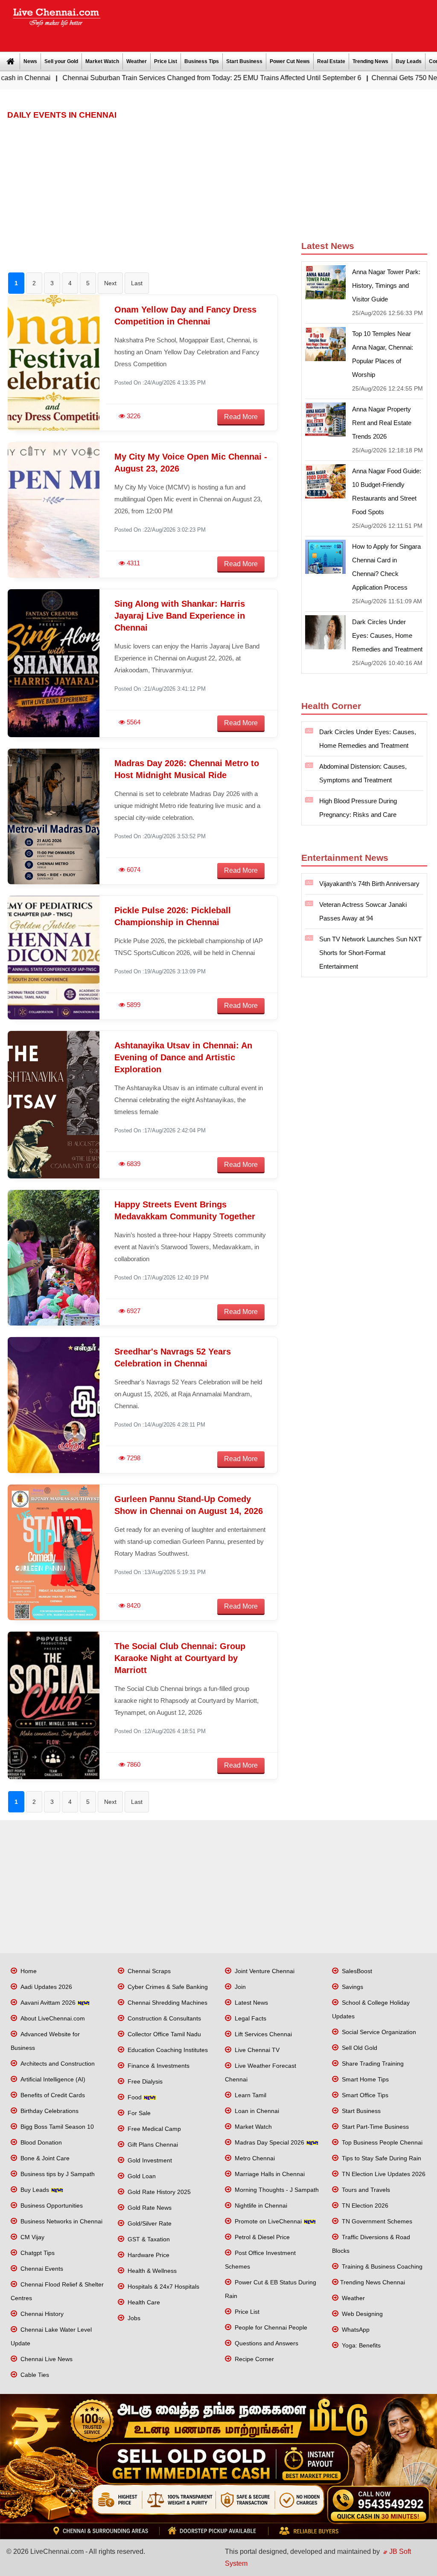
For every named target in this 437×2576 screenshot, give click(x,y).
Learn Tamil (250, 2095)
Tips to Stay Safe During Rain (381, 2158)
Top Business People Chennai (381, 2142)
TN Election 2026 (364, 2206)
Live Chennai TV (256, 2050)
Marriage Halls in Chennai (269, 2174)
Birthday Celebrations (49, 2111)
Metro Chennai (254, 2158)
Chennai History (41, 2314)
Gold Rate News (149, 2208)
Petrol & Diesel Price (261, 2237)
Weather (137, 61)
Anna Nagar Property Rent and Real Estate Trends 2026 (382, 423)
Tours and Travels (365, 2190)
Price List (166, 61)
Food (135, 2097)
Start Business (244, 61)
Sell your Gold (61, 61)
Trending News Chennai (373, 2282)
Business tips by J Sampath (57, 2174)
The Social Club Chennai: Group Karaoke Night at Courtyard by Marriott (180, 1658)
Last (137, 283)
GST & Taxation (148, 2239)
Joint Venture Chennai (264, 1971)
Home (28, 1971)
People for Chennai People (270, 2327)
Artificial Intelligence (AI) (52, 2079)
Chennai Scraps (148, 1971)
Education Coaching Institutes (167, 2050)
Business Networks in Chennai (61, 2221)
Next (110, 283)
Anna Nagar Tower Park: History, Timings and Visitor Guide (386, 285)
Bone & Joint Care (44, 2158)
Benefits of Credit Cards (52, 2095)
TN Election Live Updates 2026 (383, 2174)
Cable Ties (34, 2375)
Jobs (133, 2318)
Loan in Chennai (256, 2111)
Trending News (370, 61)
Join (239, 1987)
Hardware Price (148, 2255)
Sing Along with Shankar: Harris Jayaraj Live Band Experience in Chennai (180, 616)
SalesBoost (356, 1971)
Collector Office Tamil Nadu (163, 2034)
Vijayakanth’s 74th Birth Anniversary (369, 884)
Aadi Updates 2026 (45, 1987)
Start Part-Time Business (374, 2127)
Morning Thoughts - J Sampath (276, 2190)
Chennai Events (41, 2269)
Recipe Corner (253, 2359)
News (30, 61)
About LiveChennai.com (52, 2018)
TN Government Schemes (376, 2221)
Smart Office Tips (364, 2095)
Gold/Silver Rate (149, 2223)
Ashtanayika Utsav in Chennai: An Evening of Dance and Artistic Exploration (183, 1057)
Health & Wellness (151, 2271)
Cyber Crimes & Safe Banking (167, 1987)
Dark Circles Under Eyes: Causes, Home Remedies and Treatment (387, 635)
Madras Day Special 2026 (269, 2142)
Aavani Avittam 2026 (48, 2003)
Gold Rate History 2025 (158, 2192)
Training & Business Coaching (381, 2266)
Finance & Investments (158, 2066)
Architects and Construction (57, 2064)
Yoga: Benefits (360, 2345)
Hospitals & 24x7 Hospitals (163, 2287)
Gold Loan (141, 2176)
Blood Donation (40, 2142)
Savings (352, 1987)
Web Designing (361, 2314)
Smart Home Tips (364, 2079)
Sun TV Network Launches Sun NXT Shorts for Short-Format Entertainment (370, 953)
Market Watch (102, 61)
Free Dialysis (144, 2081)
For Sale (138, 2113)
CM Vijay (32, 2237)
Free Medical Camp (153, 2129)
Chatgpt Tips (37, 2253)
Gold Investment (149, 2160)
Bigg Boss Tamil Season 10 (56, 2127)
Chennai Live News (46, 2359)
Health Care (143, 2302)
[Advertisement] (273, 23)
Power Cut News (290, 61)
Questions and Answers (266, 2343)
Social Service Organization (378, 2032)
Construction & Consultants (163, 2018)
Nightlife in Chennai (260, 2206)
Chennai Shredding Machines (167, 2003)
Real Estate (331, 61)
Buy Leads (409, 61)
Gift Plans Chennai (152, 2145)
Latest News (251, 2003)
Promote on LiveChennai (268, 2221)
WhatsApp (355, 2330)
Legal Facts (250, 2018)
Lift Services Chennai (262, 2034)
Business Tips (202, 61)
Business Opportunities (51, 2206)
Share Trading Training (372, 2064)
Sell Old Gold (359, 2048)
